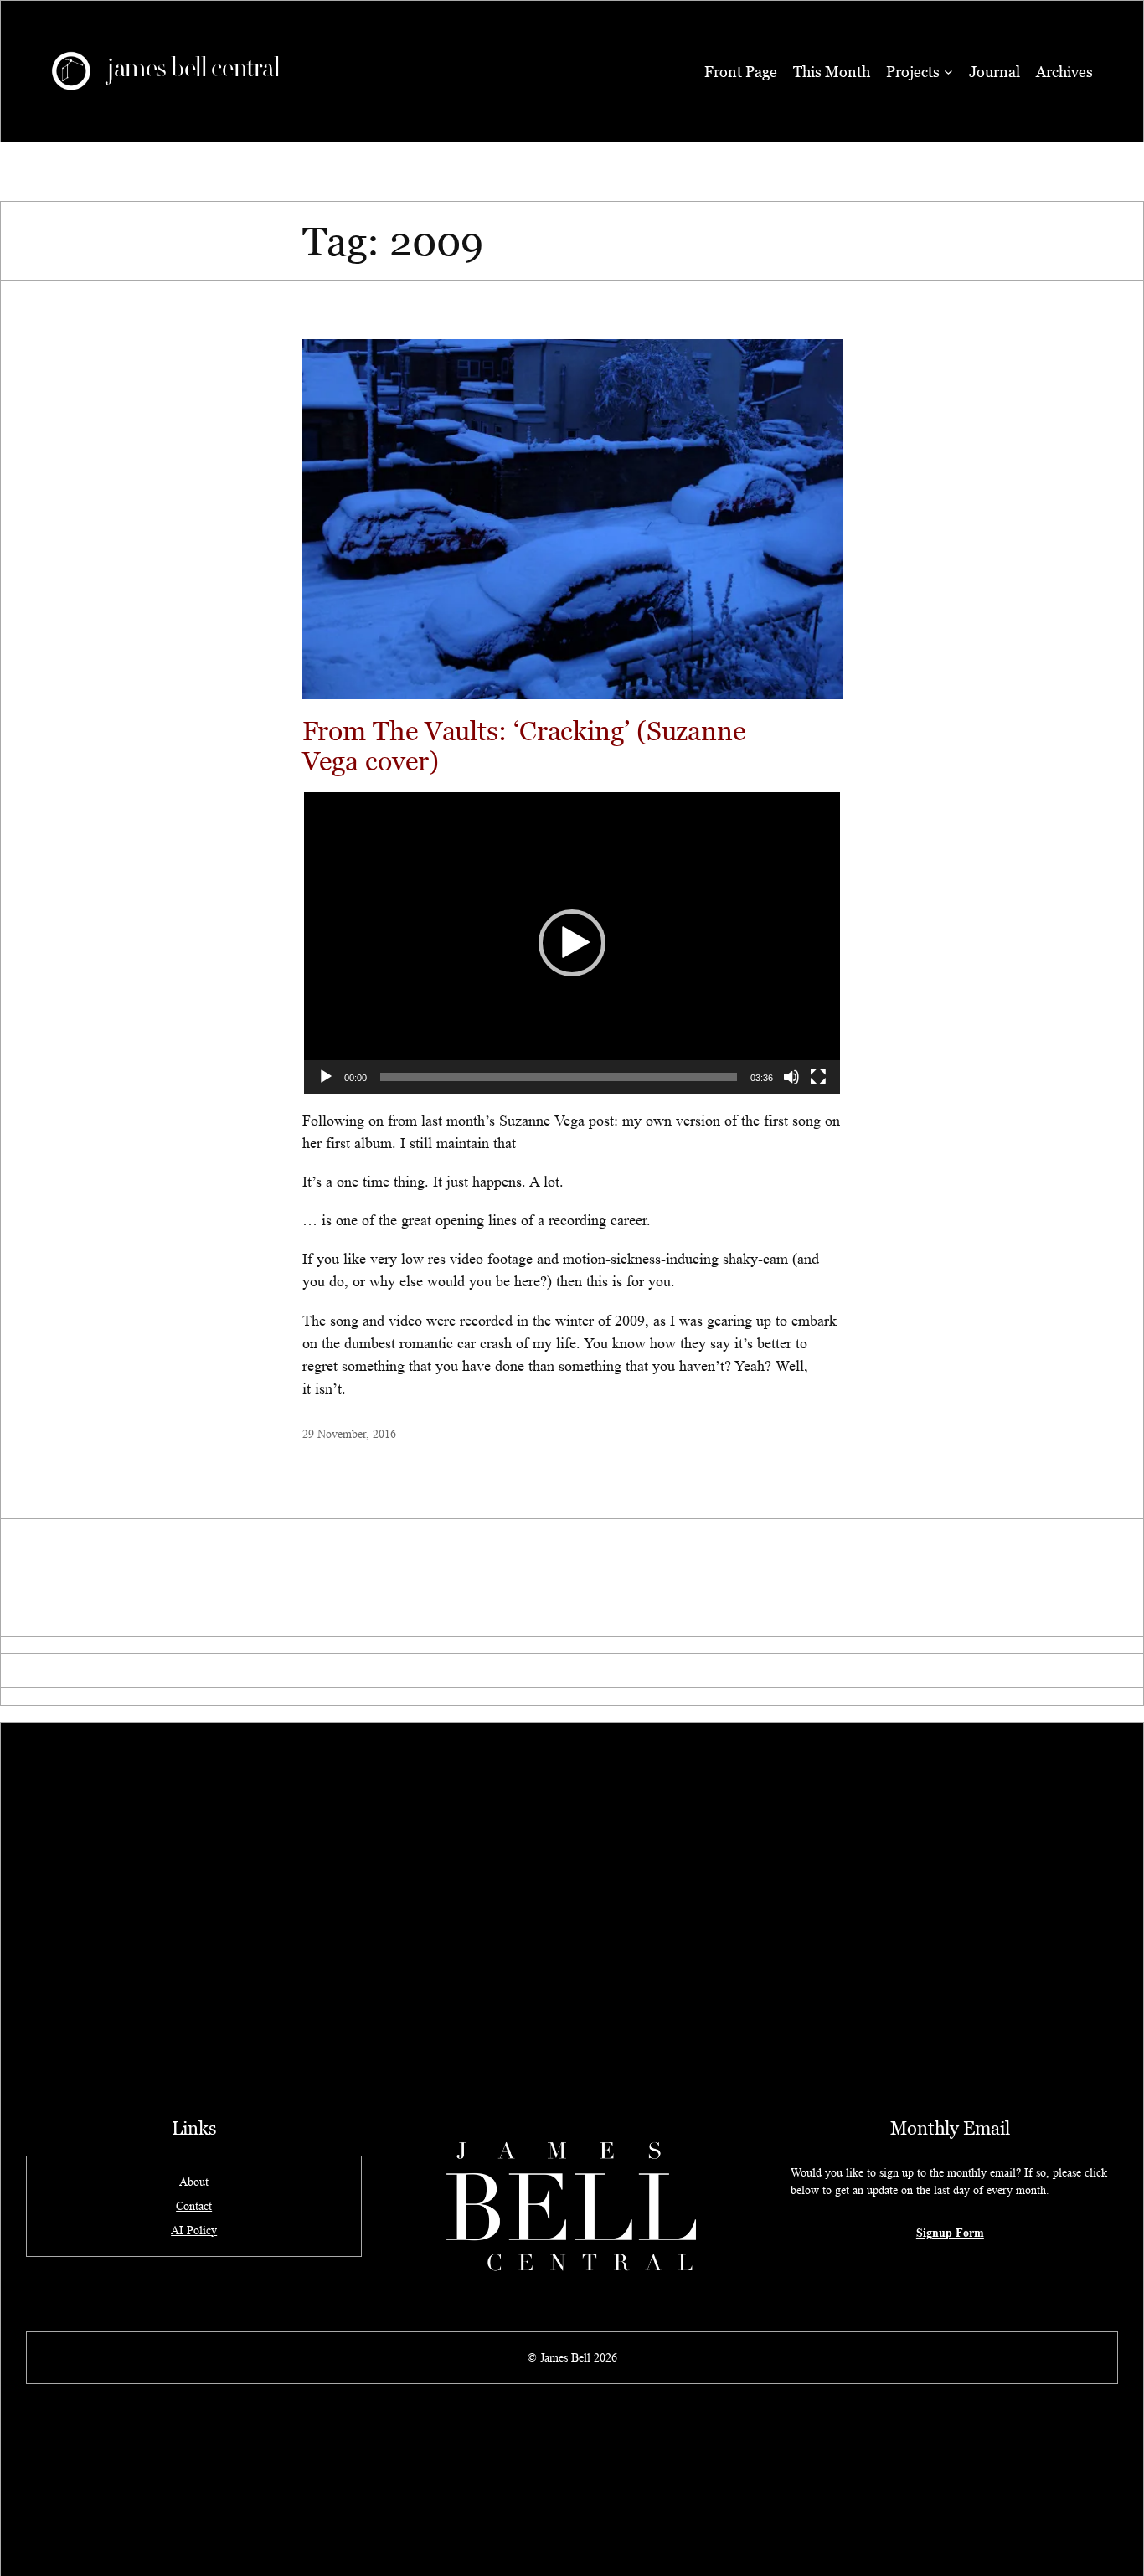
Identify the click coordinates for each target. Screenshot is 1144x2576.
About (194, 2182)
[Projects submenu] (948, 72)
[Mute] (791, 1077)
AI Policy (194, 2230)
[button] (572, 943)
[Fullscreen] (818, 1077)
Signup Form (950, 2232)
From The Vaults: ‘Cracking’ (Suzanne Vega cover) (524, 745)
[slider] (559, 1077)
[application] (572, 943)
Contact (194, 2206)
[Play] (326, 1077)
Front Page (741, 72)
